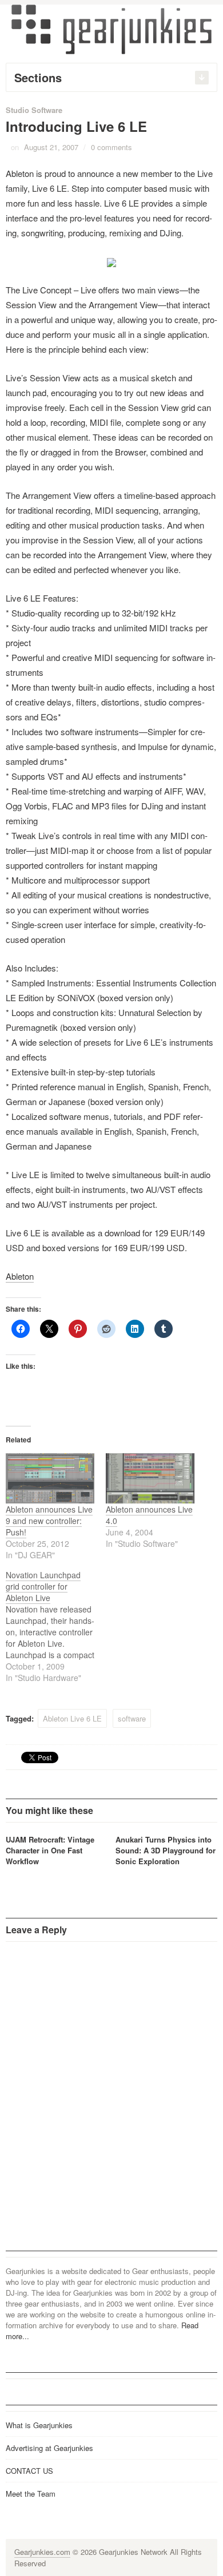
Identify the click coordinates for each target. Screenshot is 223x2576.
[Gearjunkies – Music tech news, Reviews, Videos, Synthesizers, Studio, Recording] (111, 29)
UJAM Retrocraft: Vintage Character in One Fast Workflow (50, 1850)
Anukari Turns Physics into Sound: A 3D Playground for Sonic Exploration (166, 1850)
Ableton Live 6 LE (72, 1718)
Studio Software (34, 110)
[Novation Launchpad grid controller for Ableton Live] (56, 1626)
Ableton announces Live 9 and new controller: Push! (49, 1521)
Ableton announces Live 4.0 (149, 1515)
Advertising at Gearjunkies (49, 2448)
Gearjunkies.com (42, 2552)
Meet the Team (31, 2494)
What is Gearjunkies (39, 2425)
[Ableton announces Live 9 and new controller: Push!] (50, 1479)
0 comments (111, 147)
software (132, 1718)
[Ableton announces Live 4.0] (150, 1479)
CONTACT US (29, 2471)
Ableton (20, 1276)
